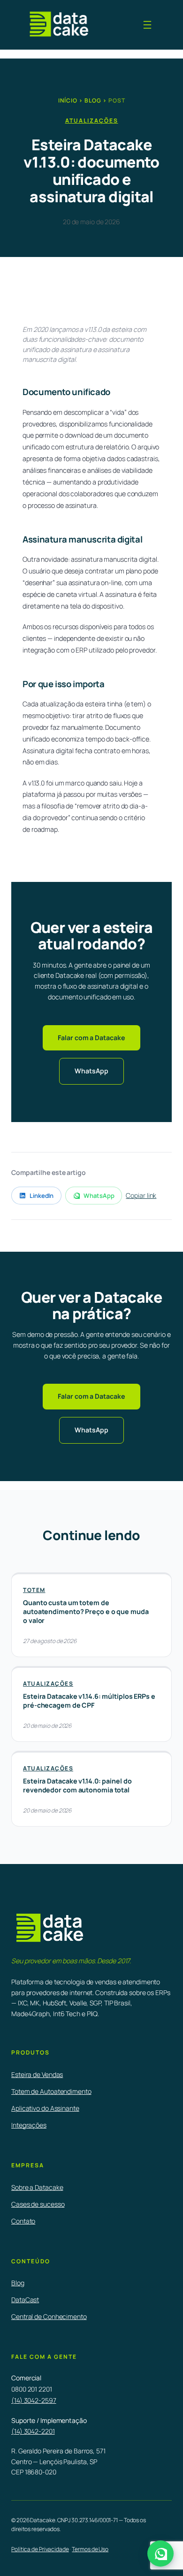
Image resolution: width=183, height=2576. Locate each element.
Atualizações (92, 121)
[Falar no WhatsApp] (160, 2554)
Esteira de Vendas (37, 2074)
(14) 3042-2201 (33, 2431)
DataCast (25, 2300)
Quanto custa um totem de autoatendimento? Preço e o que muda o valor (86, 1611)
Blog (93, 100)
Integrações (29, 2125)
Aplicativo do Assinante (45, 2108)
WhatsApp (91, 1071)
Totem (34, 1590)
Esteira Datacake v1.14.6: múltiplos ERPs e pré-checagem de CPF (89, 1701)
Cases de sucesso (38, 2204)
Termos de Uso (90, 2549)
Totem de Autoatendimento (51, 2091)
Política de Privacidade (40, 2549)
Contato (23, 2221)
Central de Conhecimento (49, 2316)
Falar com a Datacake (91, 1038)
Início (68, 100)
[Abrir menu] (147, 25)
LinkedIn (42, 1196)
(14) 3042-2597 (34, 2400)
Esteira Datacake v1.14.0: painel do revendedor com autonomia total (77, 1785)
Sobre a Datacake (37, 2187)
